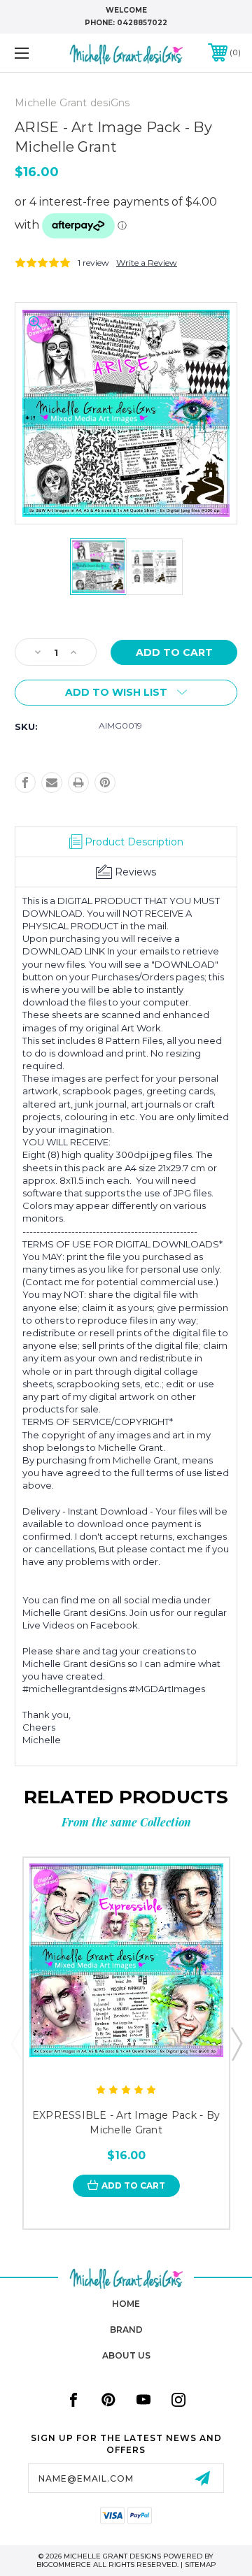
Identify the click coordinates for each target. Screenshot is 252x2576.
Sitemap (201, 2564)
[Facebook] (25, 782)
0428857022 (142, 23)
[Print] (78, 782)
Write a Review (147, 263)
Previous (16, 2043)
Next (236, 2043)
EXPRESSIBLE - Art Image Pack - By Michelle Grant (126, 2123)
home (126, 2304)
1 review (93, 263)
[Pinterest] (105, 782)
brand (126, 2330)
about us (126, 2355)
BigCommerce (64, 2564)
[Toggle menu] (37, 53)
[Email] (52, 782)
